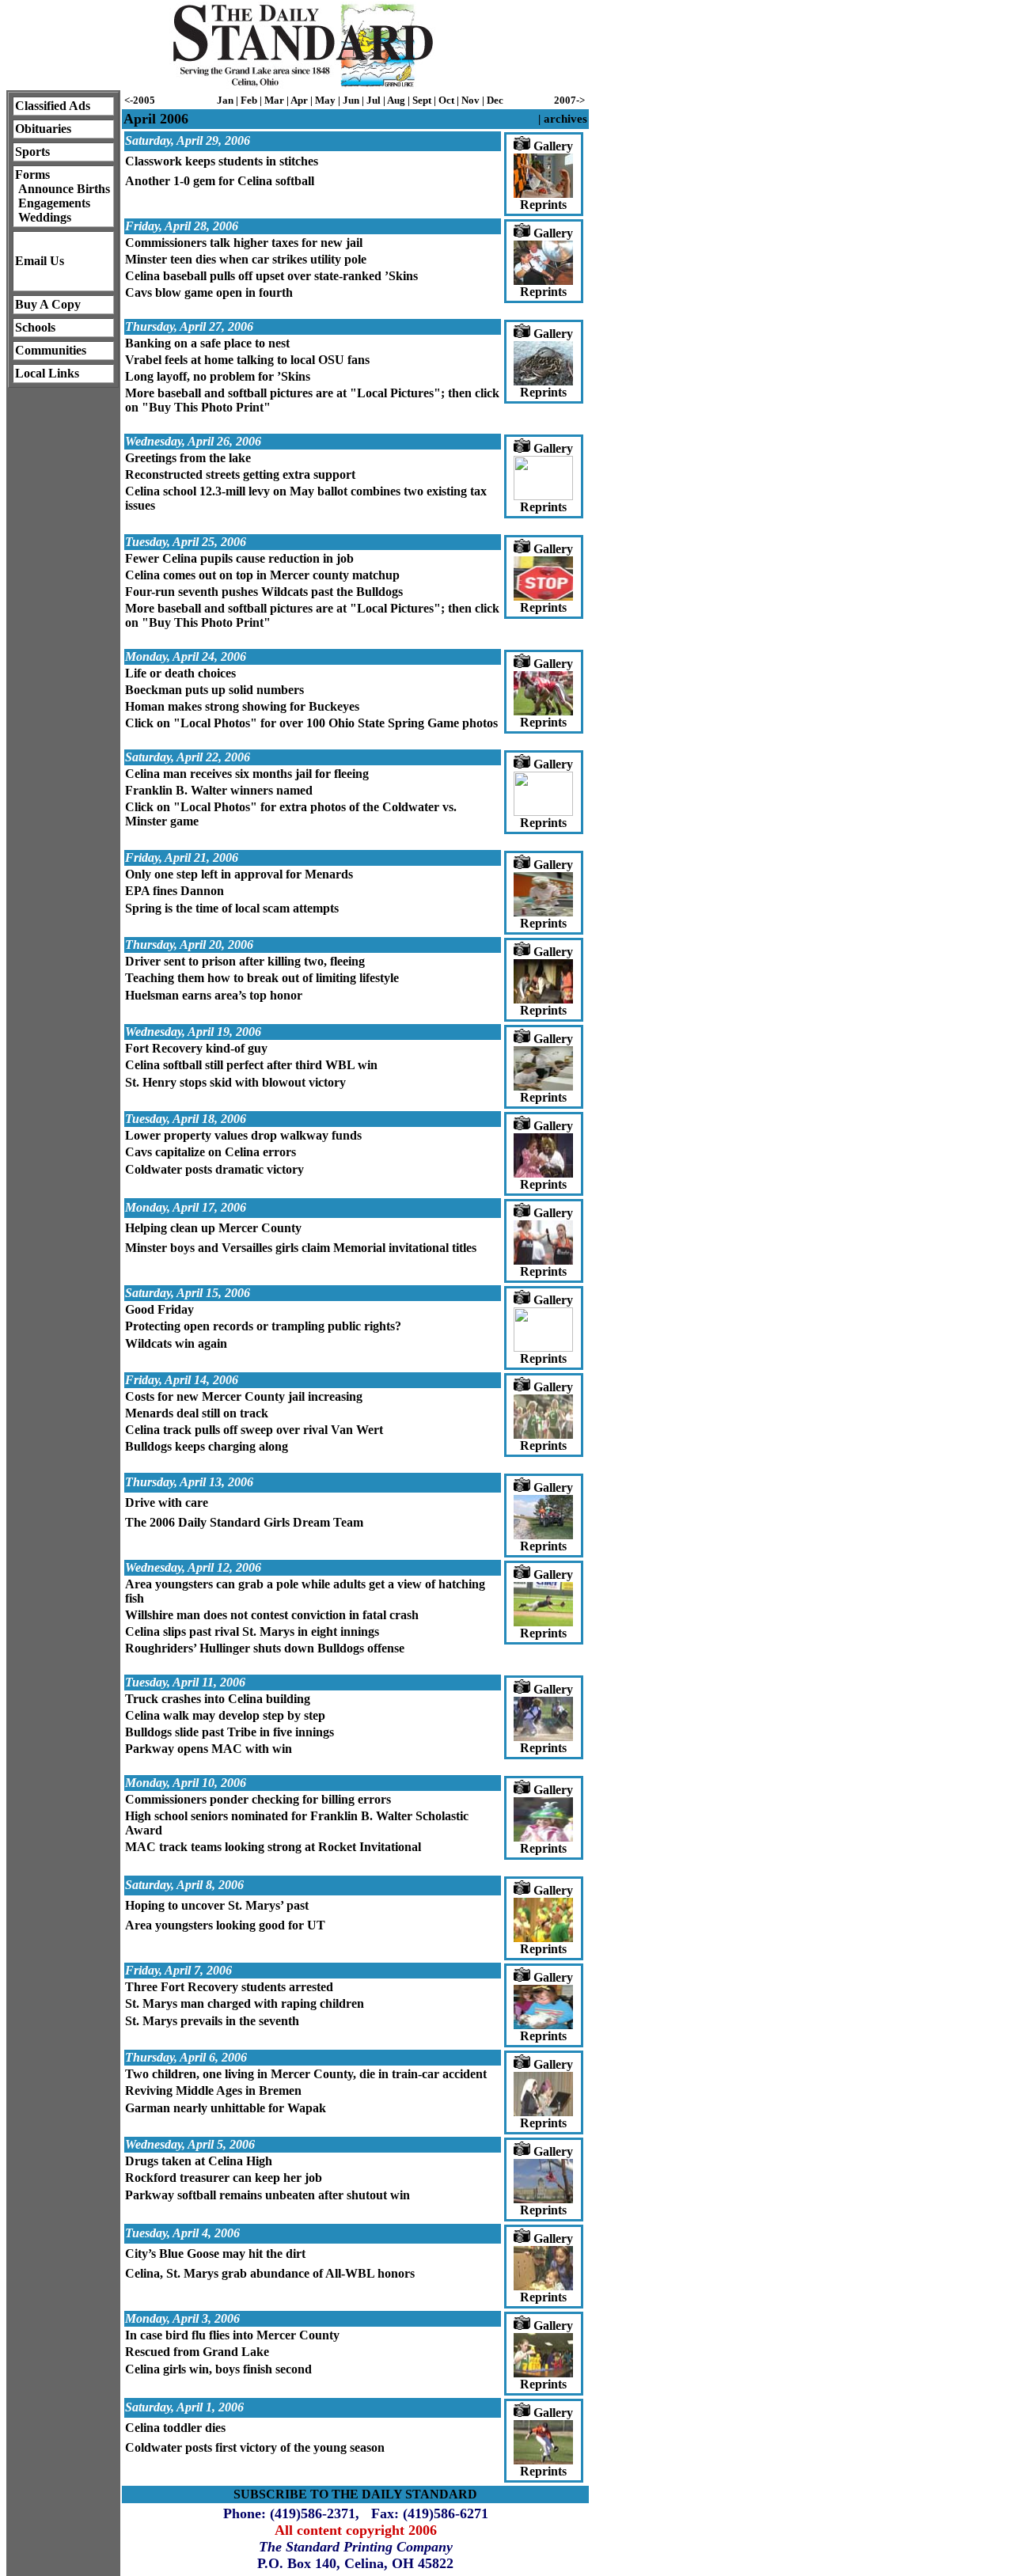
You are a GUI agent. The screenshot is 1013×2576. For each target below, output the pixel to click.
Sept (422, 100)
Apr (299, 100)
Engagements (54, 203)
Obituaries (43, 129)
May (326, 100)
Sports (32, 152)
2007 (565, 100)
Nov (470, 100)
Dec (495, 100)
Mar (274, 100)
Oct (446, 100)
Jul (374, 100)
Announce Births (64, 189)
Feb (249, 100)
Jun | (355, 100)
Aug (396, 100)
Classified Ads (53, 106)
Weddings (45, 217)
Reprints (543, 205)
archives (565, 119)
